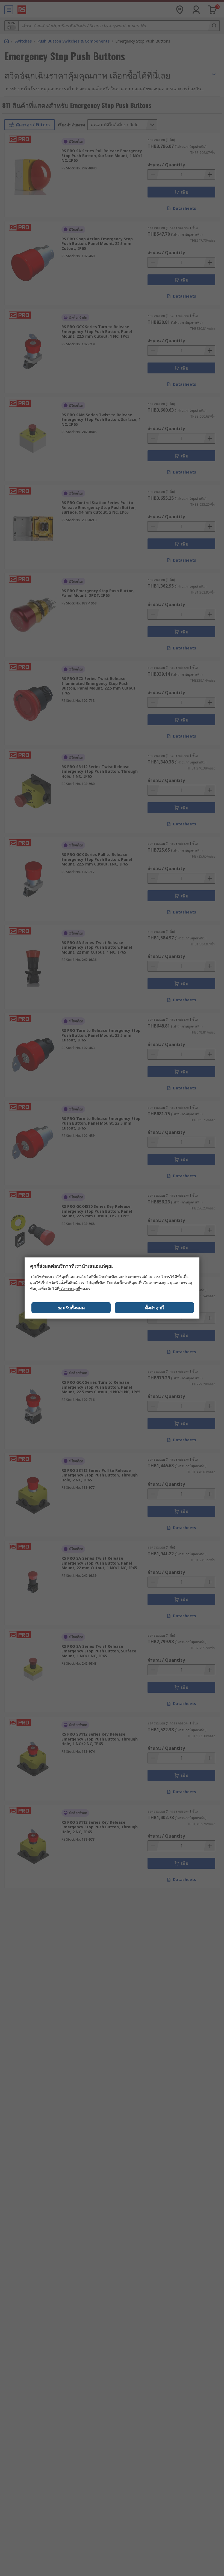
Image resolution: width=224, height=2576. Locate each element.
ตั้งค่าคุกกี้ (154, 1308)
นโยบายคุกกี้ (70, 1289)
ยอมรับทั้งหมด (71, 1308)
